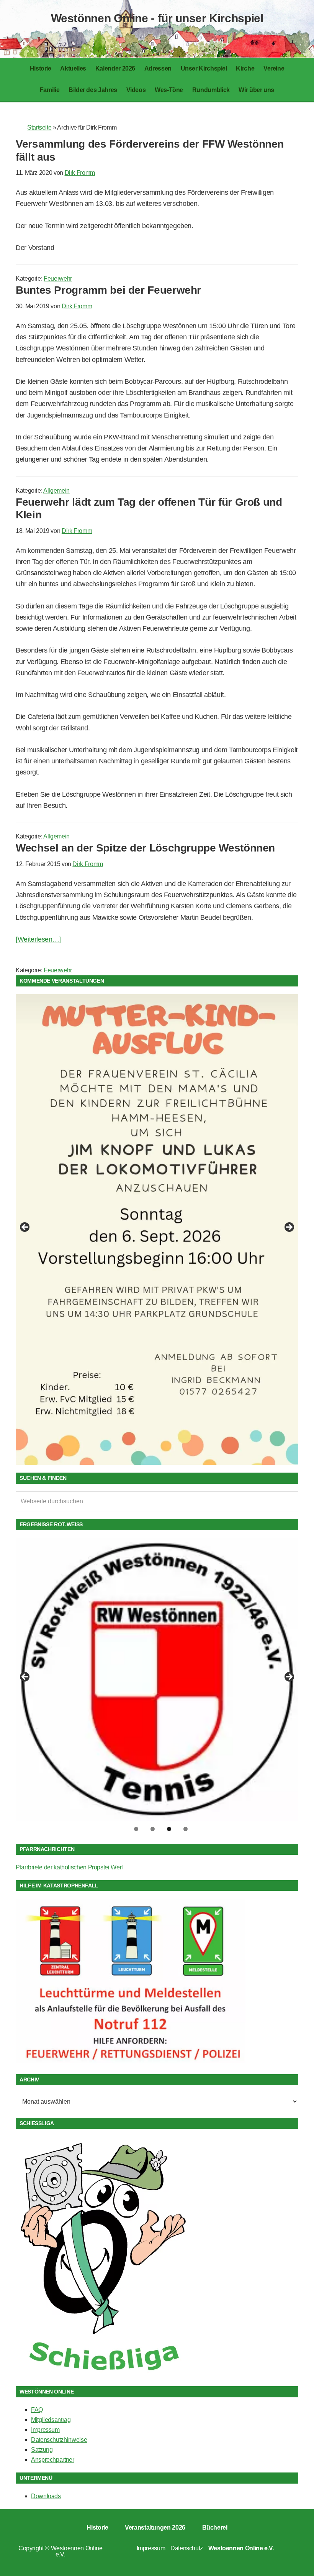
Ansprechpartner (53, 2460)
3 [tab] (169, 1829)
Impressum (45, 2430)
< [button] (25, 1228)
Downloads (46, 2496)
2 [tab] (153, 1829)
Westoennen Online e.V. (77, 2551)
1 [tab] (136, 1829)
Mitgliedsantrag (51, 2420)
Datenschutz (187, 2548)
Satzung (42, 2450)
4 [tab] (186, 1829)
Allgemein (56, 491)
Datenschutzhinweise (59, 2440)
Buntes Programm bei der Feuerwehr (108, 290)
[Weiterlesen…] (38, 939)
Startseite (39, 127)
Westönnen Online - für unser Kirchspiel (157, 18)
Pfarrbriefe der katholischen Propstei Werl (69, 1867)
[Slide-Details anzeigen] (157, 1194)
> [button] (289, 1228)
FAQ (37, 2410)
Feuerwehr (58, 279)
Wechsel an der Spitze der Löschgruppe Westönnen (145, 848)
